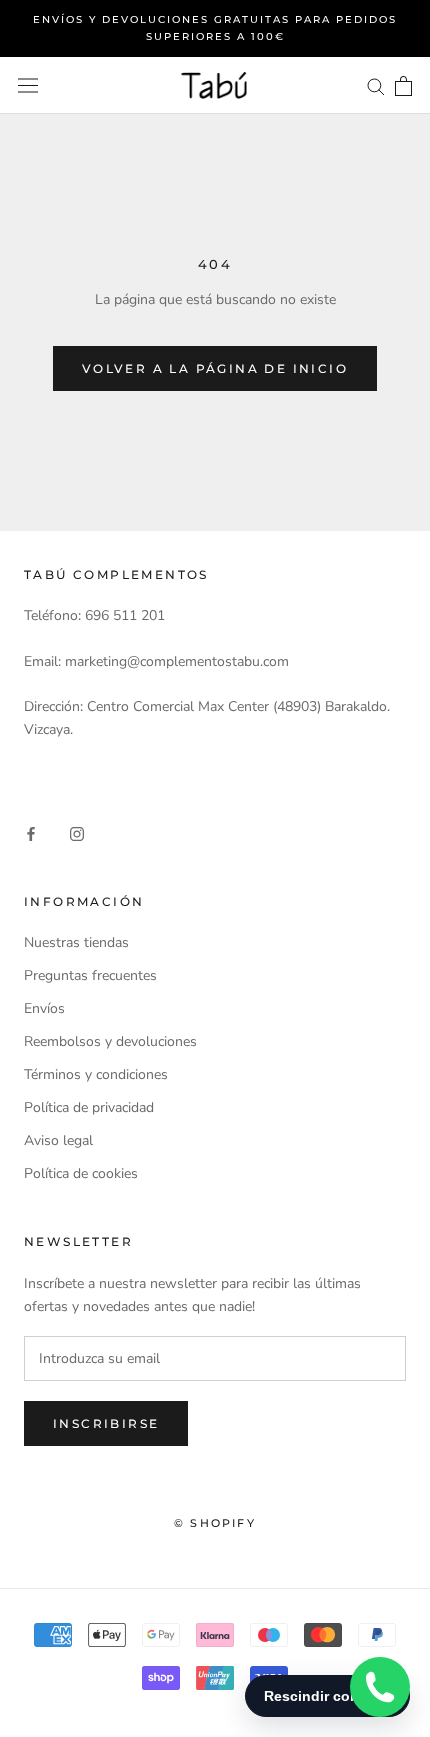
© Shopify (215, 1523)
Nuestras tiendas (76, 942)
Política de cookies (81, 1173)
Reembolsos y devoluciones (110, 1041)
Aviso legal (58, 1140)
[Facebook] (31, 832)
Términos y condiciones (96, 1074)
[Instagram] (77, 832)
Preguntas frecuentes (90, 975)
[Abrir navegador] (28, 85)
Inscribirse (106, 1423)
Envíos (44, 1008)
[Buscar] (376, 85)
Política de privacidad (89, 1107)
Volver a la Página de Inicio (215, 368)
